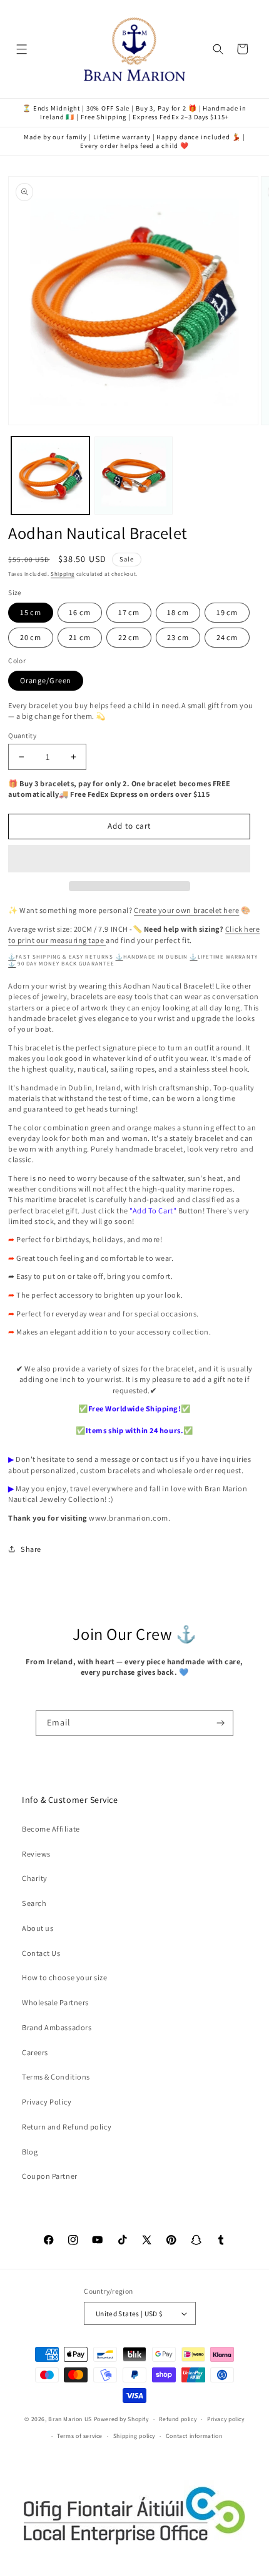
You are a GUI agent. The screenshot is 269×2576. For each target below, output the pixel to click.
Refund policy (178, 2419)
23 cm (178, 637)
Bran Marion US (70, 2419)
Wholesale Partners (55, 2002)
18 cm (178, 612)
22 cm (129, 637)
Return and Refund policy (67, 2127)
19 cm (227, 612)
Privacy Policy (47, 2102)
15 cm (31, 612)
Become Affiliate (51, 1829)
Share (31, 1549)
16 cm (79, 612)
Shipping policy (134, 2436)
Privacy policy (226, 2419)
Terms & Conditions (56, 2077)
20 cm (31, 637)
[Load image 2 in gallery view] (134, 476)
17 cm (129, 612)
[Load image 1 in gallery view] (50, 476)
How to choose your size (64, 1977)
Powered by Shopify (121, 2419)
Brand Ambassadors (57, 2027)
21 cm (79, 637)
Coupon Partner (49, 2176)
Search (34, 1903)
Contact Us (41, 1953)
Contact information (194, 2436)
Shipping (63, 574)
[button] (129, 859)
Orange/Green (46, 680)
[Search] (219, 49)
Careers (35, 2052)
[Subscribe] (221, 1724)
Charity (35, 1878)
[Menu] (22, 49)
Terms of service (80, 2436)
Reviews (36, 1854)
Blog (30, 2152)
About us (38, 1928)
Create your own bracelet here (186, 910)
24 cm (227, 637)
